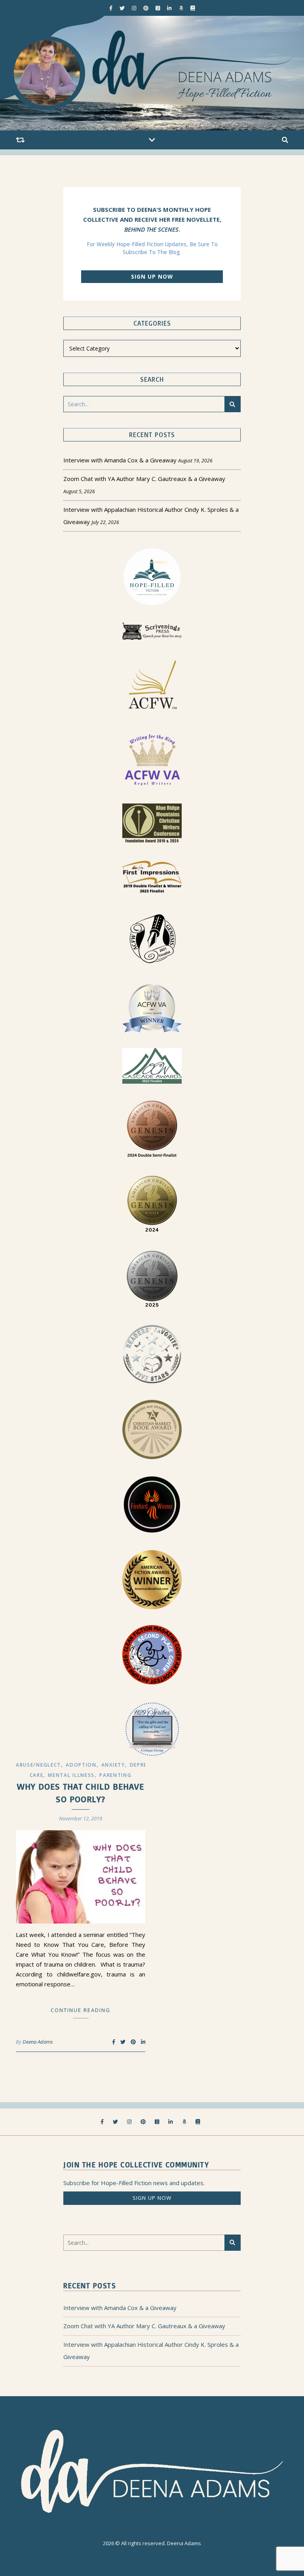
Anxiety (113, 1765)
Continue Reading (81, 2010)
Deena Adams (38, 2042)
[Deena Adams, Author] (152, 73)
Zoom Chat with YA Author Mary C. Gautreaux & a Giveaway (144, 479)
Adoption (81, 1765)
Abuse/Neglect (38, 1765)
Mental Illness (71, 1775)
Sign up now (152, 277)
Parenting (115, 1775)
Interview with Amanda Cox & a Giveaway (120, 460)
